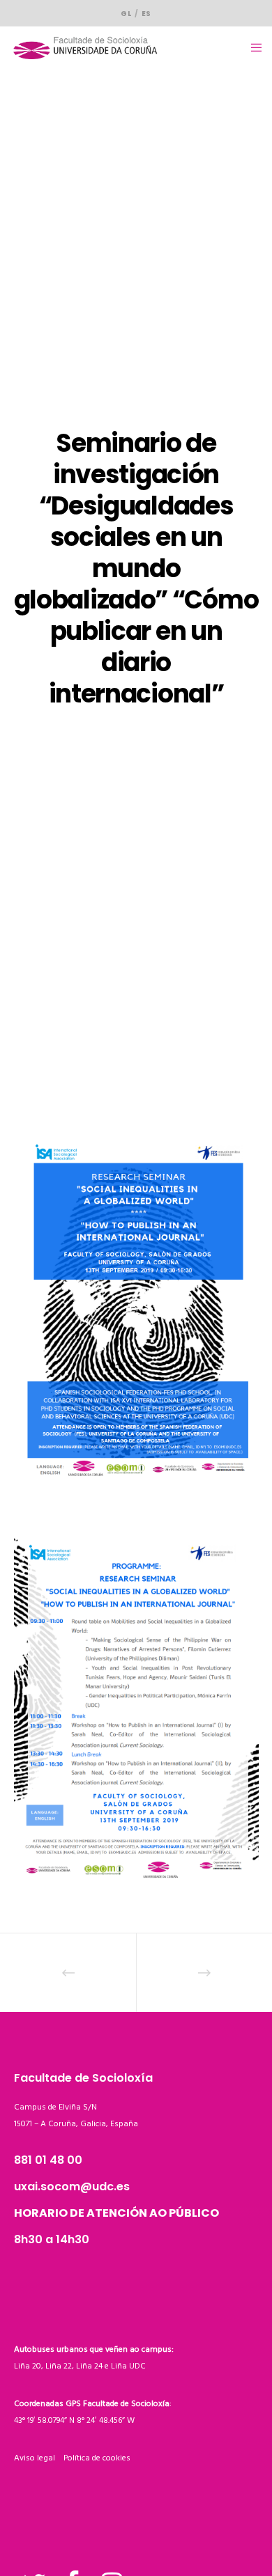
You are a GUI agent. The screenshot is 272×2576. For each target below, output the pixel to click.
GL (126, 14)
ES (146, 14)
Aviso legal (39, 2458)
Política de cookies (97, 2458)
